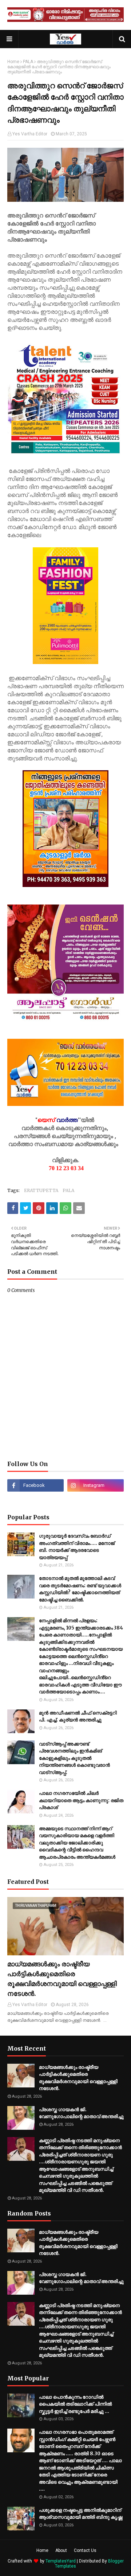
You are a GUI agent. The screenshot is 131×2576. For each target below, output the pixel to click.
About (61, 2550)
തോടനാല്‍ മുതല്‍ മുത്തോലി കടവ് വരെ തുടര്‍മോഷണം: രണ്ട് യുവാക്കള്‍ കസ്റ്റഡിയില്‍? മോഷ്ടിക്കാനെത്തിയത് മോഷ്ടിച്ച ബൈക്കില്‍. (80, 1589)
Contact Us (85, 2550)
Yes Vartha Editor (30, 134)
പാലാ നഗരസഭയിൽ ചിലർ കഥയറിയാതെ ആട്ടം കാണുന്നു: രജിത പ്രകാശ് (81, 1800)
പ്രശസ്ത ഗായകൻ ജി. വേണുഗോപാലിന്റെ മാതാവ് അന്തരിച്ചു (81, 2113)
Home (13, 62)
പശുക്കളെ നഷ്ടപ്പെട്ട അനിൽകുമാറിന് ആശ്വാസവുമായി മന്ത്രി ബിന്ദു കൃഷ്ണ (81, 2514)
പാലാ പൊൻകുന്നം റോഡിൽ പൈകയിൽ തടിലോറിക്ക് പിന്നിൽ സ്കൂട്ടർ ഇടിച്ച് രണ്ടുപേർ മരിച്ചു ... (75, 2404)
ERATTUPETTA (41, 1190)
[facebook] (35, 1485)
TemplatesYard (61, 2561)
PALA (28, 62)
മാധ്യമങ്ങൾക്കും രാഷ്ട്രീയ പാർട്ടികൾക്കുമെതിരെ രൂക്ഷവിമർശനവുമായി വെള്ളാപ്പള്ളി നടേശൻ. (62, 1979)
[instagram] (96, 1485)
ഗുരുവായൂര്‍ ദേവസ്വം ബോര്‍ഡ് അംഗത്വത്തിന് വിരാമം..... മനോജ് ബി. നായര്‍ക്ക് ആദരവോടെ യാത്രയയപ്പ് (77, 1547)
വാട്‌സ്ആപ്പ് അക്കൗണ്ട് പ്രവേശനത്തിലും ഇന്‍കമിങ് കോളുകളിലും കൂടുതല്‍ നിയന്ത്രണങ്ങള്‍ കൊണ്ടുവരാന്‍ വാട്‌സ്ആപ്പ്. (74, 1758)
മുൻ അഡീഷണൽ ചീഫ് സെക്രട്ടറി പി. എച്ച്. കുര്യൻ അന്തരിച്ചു (78, 1717)
